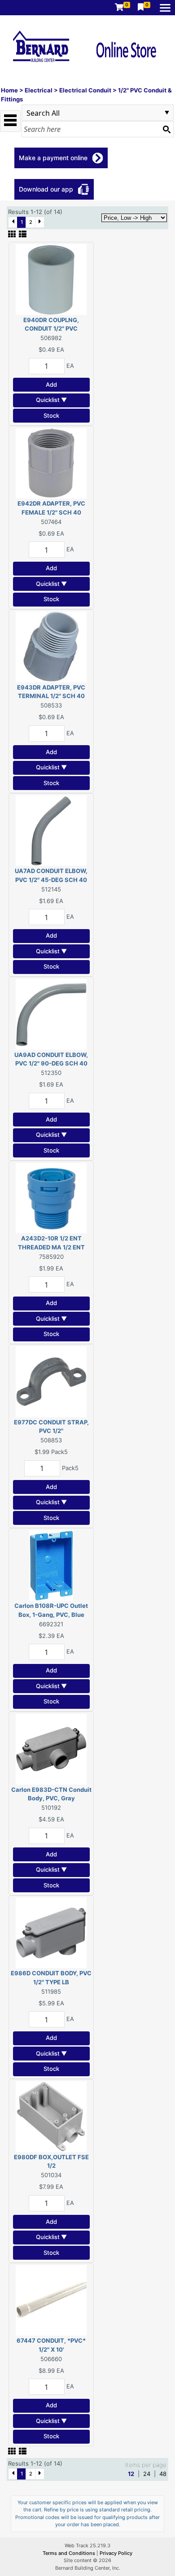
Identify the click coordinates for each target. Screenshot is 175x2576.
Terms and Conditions (70, 2553)
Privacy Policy (116, 2553)
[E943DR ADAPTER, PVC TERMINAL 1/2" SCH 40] (51, 646)
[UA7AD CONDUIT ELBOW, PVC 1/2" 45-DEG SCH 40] (51, 830)
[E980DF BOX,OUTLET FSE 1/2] (51, 2116)
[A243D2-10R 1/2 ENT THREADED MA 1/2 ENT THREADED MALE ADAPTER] (51, 1197)
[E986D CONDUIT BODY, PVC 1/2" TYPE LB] (51, 1932)
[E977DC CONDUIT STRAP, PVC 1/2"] (51, 1381)
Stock (51, 415)
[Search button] (166, 129)
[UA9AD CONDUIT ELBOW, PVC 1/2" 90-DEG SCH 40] (51, 1013)
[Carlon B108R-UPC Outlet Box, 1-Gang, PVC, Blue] (51, 1565)
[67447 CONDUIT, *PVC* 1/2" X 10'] (51, 2300)
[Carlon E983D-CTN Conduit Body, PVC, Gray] (51, 1748)
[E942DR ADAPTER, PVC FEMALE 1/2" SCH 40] (51, 463)
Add (51, 384)
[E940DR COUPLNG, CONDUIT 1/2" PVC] (51, 279)
